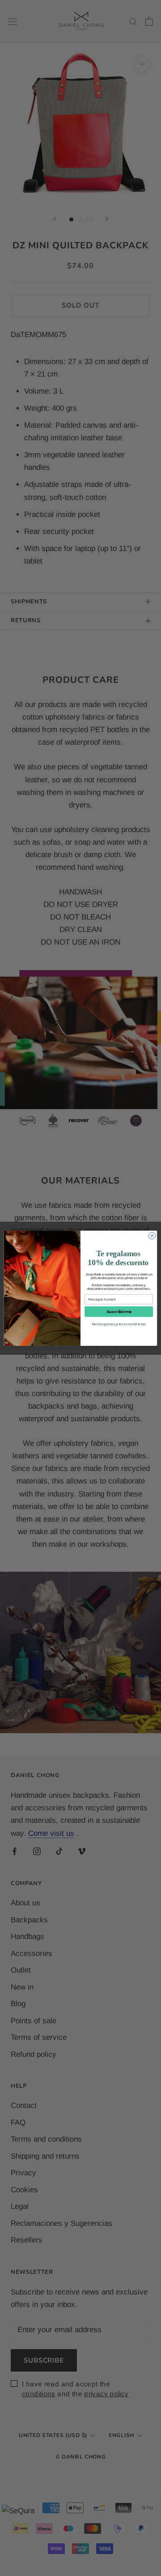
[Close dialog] (152, 1235)
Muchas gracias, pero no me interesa (119, 1324)
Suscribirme (119, 1311)
